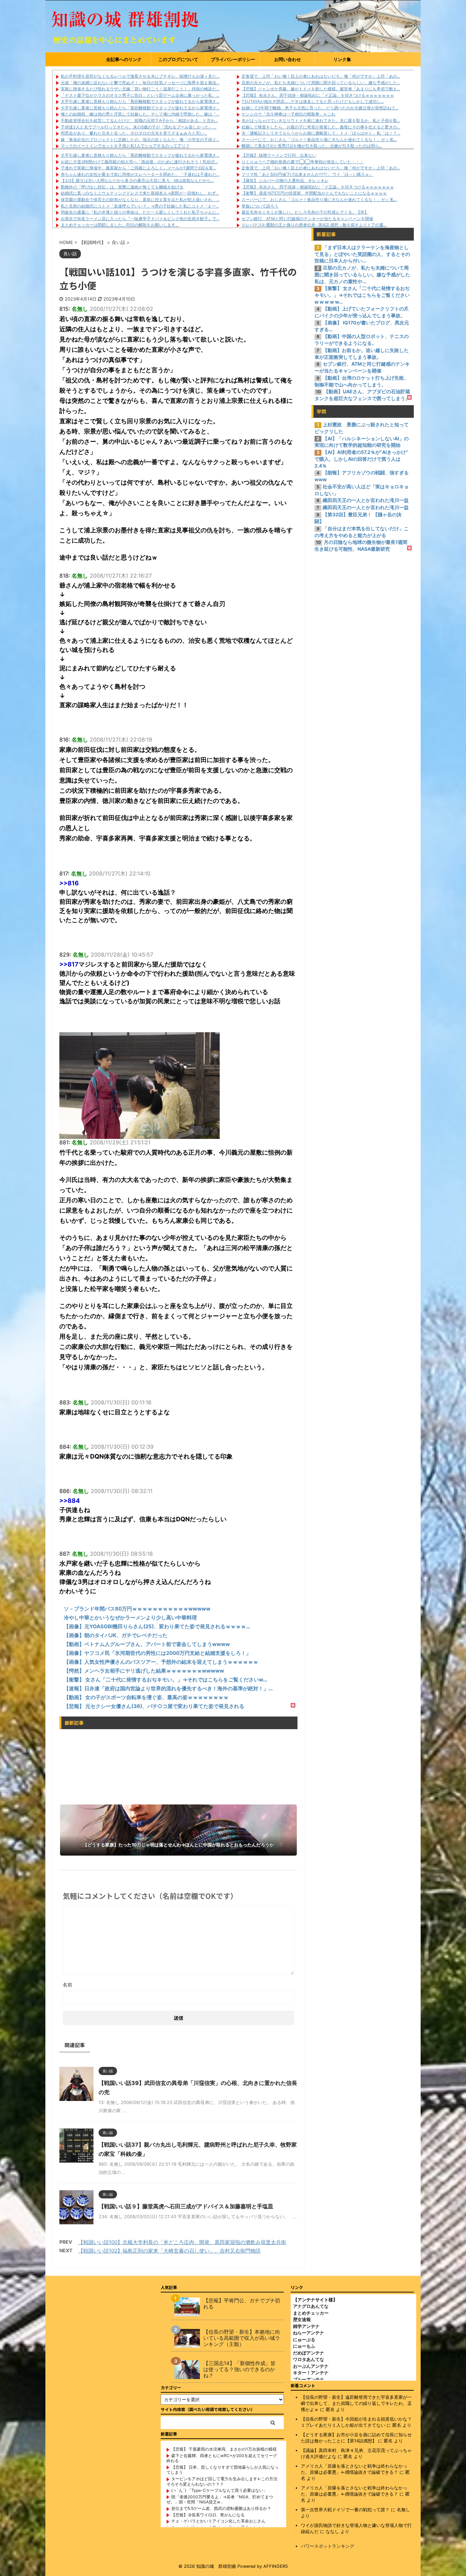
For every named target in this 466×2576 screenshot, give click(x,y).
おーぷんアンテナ (311, 2366)
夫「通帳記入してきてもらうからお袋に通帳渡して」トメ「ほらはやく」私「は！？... (321, 133)
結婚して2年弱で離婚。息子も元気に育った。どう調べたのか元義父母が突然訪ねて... (320, 108)
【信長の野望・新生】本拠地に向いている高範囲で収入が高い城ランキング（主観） (242, 2338)
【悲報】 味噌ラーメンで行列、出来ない (279, 155)
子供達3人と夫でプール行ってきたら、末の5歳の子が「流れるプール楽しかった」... (139, 127)
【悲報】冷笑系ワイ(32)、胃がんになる (208, 2515)
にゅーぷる (304, 2339)
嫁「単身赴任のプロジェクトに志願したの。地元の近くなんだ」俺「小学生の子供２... (140, 140)
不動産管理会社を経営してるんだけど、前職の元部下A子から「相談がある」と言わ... (139, 120)
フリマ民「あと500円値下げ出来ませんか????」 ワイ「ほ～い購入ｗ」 (307, 174)
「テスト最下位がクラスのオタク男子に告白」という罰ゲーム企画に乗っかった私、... (140, 95)
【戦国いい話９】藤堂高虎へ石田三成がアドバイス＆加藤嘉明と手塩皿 (186, 2206)
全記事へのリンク (124, 59)
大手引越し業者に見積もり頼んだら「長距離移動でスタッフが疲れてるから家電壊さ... (140, 101)
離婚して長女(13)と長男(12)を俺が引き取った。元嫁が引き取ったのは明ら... (312, 146)
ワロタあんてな (309, 2359)
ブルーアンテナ (309, 2379)
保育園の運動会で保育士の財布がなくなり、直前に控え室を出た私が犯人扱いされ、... (140, 200)
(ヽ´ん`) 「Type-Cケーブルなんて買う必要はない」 (219, 2490)
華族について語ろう (260, 206)
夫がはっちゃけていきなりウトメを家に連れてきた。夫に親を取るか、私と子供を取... (321, 120)
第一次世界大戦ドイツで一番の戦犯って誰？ (345, 2510)
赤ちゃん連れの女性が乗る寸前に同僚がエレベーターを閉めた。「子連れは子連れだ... (140, 174)
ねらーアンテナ (309, 2333)
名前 (68, 1985)
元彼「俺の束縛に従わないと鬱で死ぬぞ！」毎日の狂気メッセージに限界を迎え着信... (140, 83)
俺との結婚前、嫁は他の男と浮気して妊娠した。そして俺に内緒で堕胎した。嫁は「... (140, 114)
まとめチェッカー (311, 2313)
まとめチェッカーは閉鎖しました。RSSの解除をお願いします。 (120, 225)
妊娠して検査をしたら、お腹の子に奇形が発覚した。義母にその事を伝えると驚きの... (321, 127)
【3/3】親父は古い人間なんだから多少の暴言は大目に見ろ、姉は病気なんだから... (137, 180)
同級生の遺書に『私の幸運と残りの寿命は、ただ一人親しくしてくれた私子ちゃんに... (140, 212)
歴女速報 (302, 2319)
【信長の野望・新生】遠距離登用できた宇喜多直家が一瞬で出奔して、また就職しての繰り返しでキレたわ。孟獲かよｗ (356, 2403)
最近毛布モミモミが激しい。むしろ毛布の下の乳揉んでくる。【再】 (305, 212)
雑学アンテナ (306, 2326)
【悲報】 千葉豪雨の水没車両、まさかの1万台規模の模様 (224, 2449)
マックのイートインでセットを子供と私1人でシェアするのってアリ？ (125, 146)
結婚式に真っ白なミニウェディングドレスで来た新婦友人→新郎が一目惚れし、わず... (140, 193)
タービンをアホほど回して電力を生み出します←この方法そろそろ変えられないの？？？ (222, 2481)
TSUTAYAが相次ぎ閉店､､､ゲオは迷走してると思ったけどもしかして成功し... (313, 101)
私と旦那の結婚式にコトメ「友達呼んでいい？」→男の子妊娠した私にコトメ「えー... (140, 206)
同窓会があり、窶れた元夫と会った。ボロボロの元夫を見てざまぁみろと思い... (134, 133)
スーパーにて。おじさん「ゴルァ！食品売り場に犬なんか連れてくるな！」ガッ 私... (319, 140)
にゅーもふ (304, 2346)
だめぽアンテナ (309, 2353)
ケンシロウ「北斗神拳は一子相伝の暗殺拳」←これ (288, 114)
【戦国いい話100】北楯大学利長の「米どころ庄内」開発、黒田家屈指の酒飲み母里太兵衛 (182, 2242)
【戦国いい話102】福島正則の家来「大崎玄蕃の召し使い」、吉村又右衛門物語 (169, 2251)
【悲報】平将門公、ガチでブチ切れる (242, 2304)
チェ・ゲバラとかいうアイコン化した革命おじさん (218, 2521)
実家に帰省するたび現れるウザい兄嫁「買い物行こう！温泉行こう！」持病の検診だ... (140, 89)
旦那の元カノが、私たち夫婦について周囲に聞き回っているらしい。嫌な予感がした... (321, 83)
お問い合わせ (288, 59)
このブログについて (178, 59)
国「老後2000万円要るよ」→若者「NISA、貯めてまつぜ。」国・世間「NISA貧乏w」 (220, 2499)
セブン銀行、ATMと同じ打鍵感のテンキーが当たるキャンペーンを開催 (307, 219)
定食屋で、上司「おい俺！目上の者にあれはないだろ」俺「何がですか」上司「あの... (321, 76)
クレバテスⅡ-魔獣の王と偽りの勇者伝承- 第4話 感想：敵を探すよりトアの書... (314, 225)
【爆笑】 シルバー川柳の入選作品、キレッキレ (285, 180)
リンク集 (342, 59)
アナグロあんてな (311, 2306)
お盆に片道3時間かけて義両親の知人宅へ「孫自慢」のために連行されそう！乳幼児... (139, 162)
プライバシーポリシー (233, 59)
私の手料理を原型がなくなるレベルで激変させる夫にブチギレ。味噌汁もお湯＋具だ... (140, 76)
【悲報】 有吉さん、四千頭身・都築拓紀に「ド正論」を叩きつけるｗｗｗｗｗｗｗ (318, 95)
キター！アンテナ (311, 2373)
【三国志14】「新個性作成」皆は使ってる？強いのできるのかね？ (239, 2369)
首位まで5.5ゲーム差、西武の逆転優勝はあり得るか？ (221, 2508)
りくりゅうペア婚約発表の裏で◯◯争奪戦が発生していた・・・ (303, 162)
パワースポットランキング (327, 2546)
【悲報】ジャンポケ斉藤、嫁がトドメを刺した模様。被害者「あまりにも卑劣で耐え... (321, 89)
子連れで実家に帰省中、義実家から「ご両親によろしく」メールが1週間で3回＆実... (138, 168)
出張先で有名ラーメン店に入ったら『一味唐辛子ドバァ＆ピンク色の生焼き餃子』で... (140, 219)
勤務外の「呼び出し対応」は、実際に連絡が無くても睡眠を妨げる (122, 187)
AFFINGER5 (276, 2566)
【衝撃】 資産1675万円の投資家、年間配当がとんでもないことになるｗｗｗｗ (314, 193)
